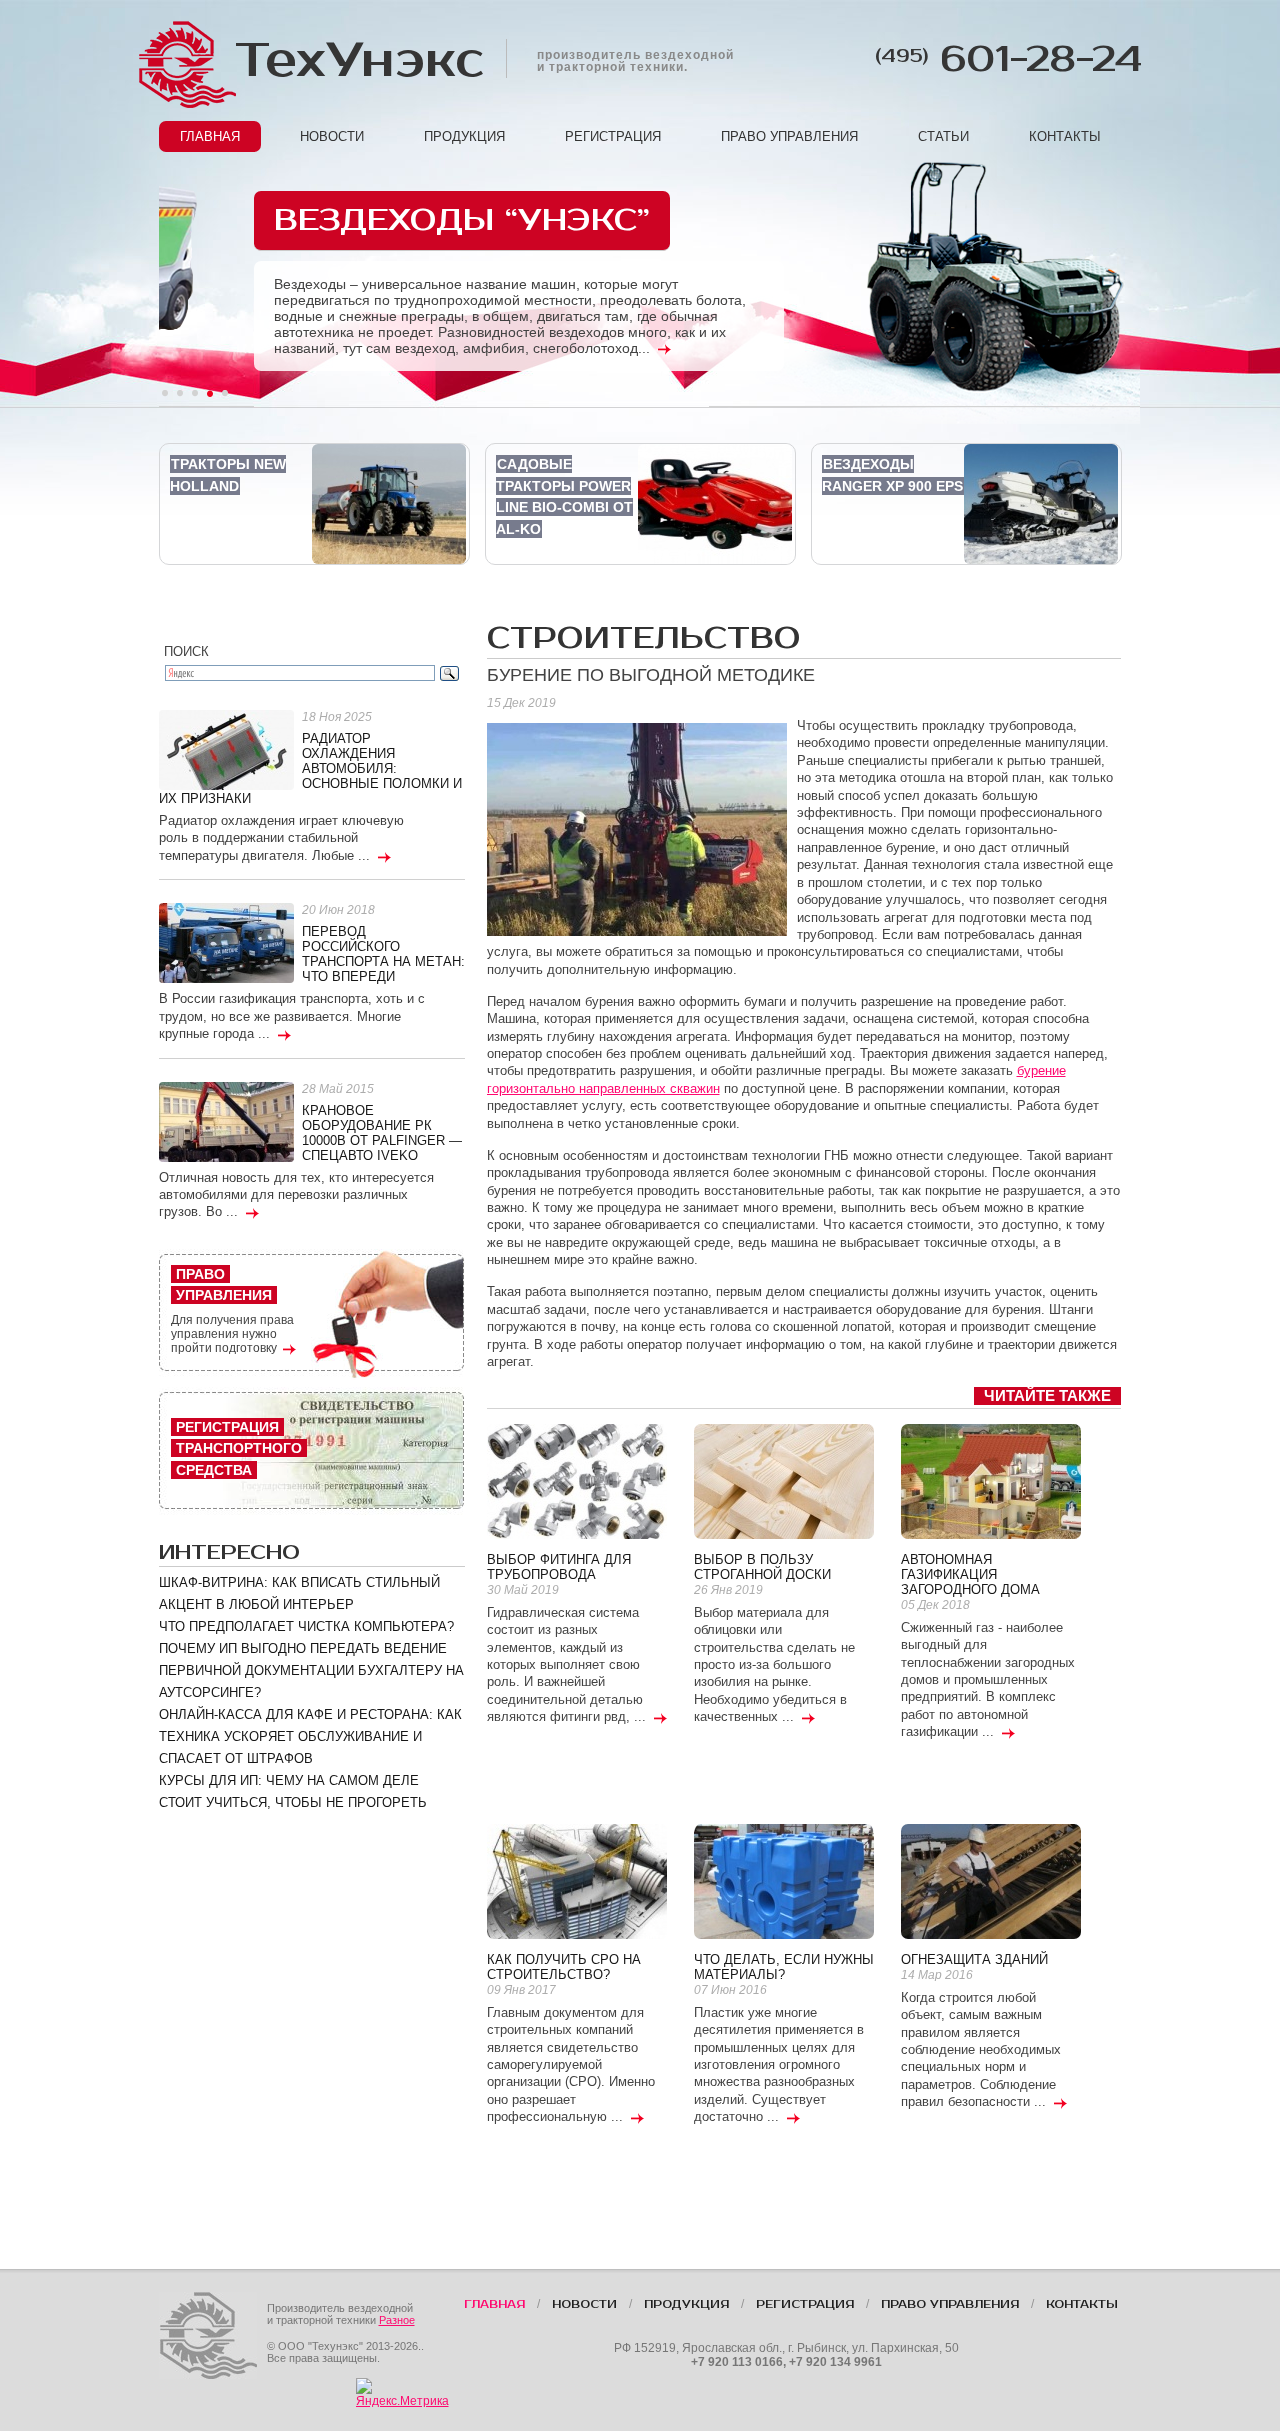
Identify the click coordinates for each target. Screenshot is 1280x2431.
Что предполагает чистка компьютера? (306, 1626)
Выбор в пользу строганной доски (762, 1567)
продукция (464, 136)
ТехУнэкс (358, 60)
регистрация (613, 136)
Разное (397, 2320)
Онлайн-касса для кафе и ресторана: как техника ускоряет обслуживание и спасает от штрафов (310, 1736)
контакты (1065, 136)
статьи (943, 136)
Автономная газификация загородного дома (970, 1574)
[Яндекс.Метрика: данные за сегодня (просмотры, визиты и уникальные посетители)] (402, 2393)
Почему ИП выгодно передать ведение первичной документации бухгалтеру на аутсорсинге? (311, 1670)
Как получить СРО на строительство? (564, 1967)
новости (332, 136)
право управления (789, 136)
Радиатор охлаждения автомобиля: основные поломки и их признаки (310, 768)
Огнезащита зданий (974, 1959)
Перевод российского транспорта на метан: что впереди (383, 954)
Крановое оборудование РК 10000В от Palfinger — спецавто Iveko (382, 1133)
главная (210, 136)
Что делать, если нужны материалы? (784, 1967)
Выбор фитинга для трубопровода (559, 1567)
